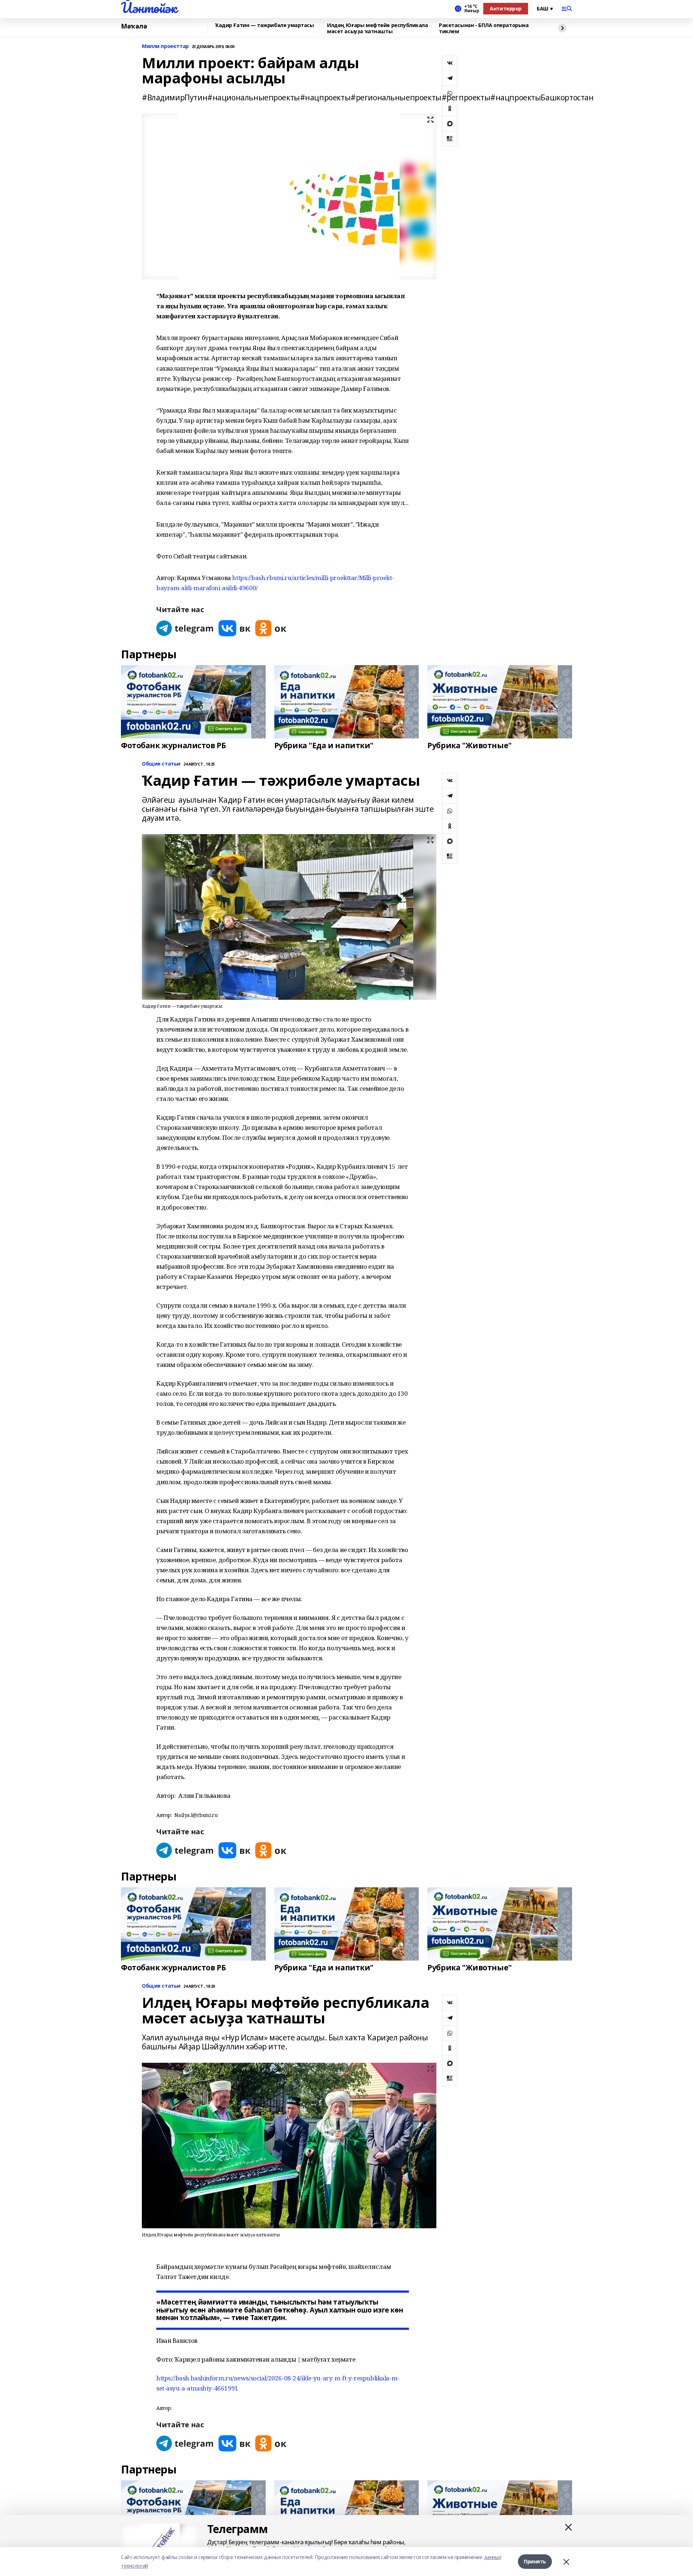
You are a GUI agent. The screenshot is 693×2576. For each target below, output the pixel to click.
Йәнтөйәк (149, 8)
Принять (535, 2561)
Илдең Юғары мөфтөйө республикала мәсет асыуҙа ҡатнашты (378, 28)
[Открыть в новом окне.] (185, 628)
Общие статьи (161, 764)
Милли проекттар (165, 46)
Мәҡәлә (134, 26)
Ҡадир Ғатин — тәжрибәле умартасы (265, 25)
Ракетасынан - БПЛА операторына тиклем (484, 28)
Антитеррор (506, 8)
